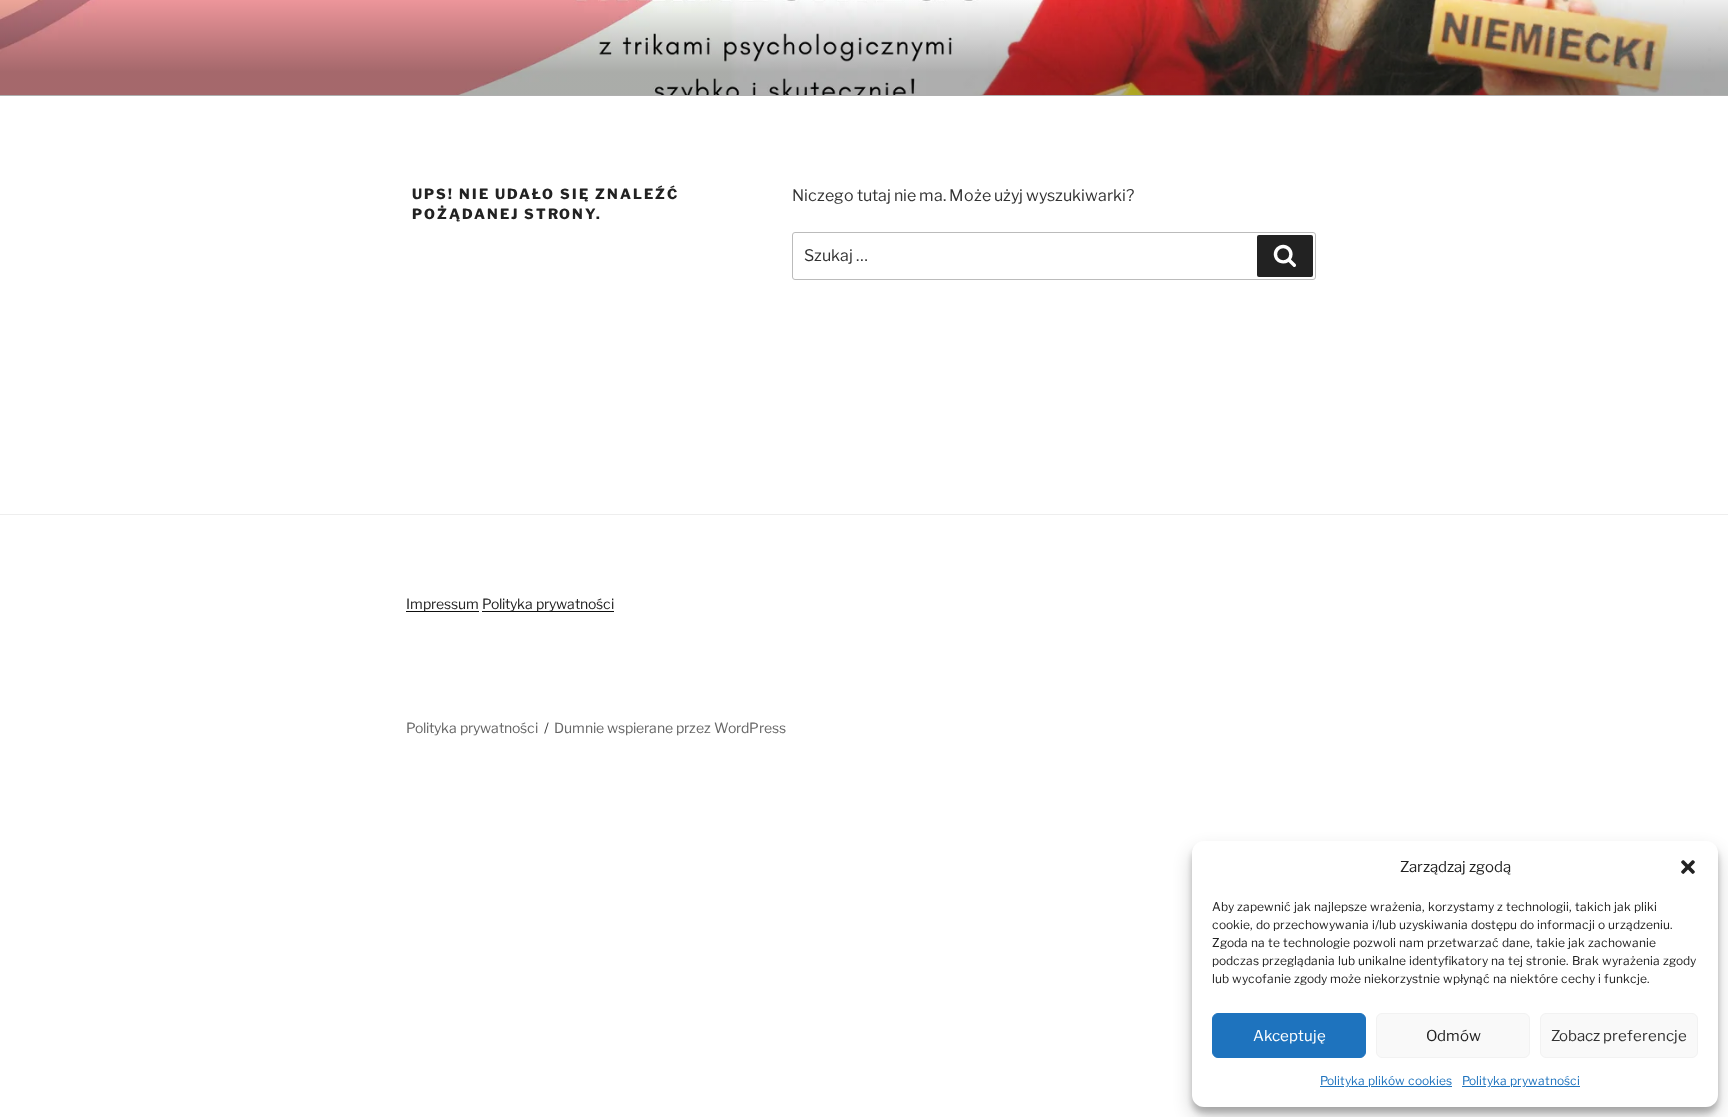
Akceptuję (1289, 1036)
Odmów (1453, 1036)
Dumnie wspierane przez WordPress (670, 727)
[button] (1688, 867)
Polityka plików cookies (1386, 1080)
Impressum (442, 603)
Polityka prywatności (1521, 1080)
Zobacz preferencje (1619, 1036)
